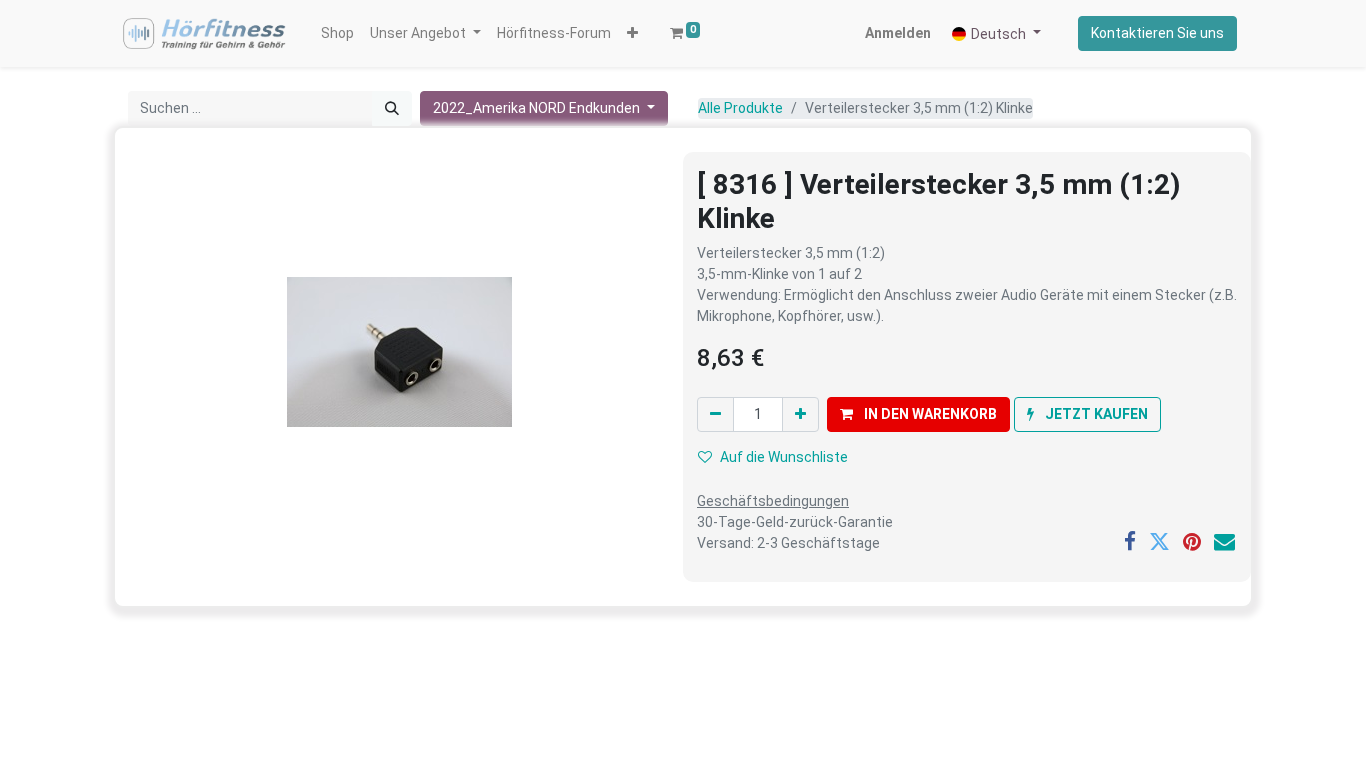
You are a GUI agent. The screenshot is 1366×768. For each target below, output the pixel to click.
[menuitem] (337, 33)
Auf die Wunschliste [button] (784, 457)
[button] (632, 33)
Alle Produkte (740, 108)
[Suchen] (392, 108)
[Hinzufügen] (800, 414)
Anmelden (898, 33)
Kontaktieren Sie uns (1157, 33)
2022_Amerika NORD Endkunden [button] (538, 108)
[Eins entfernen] (715, 414)
